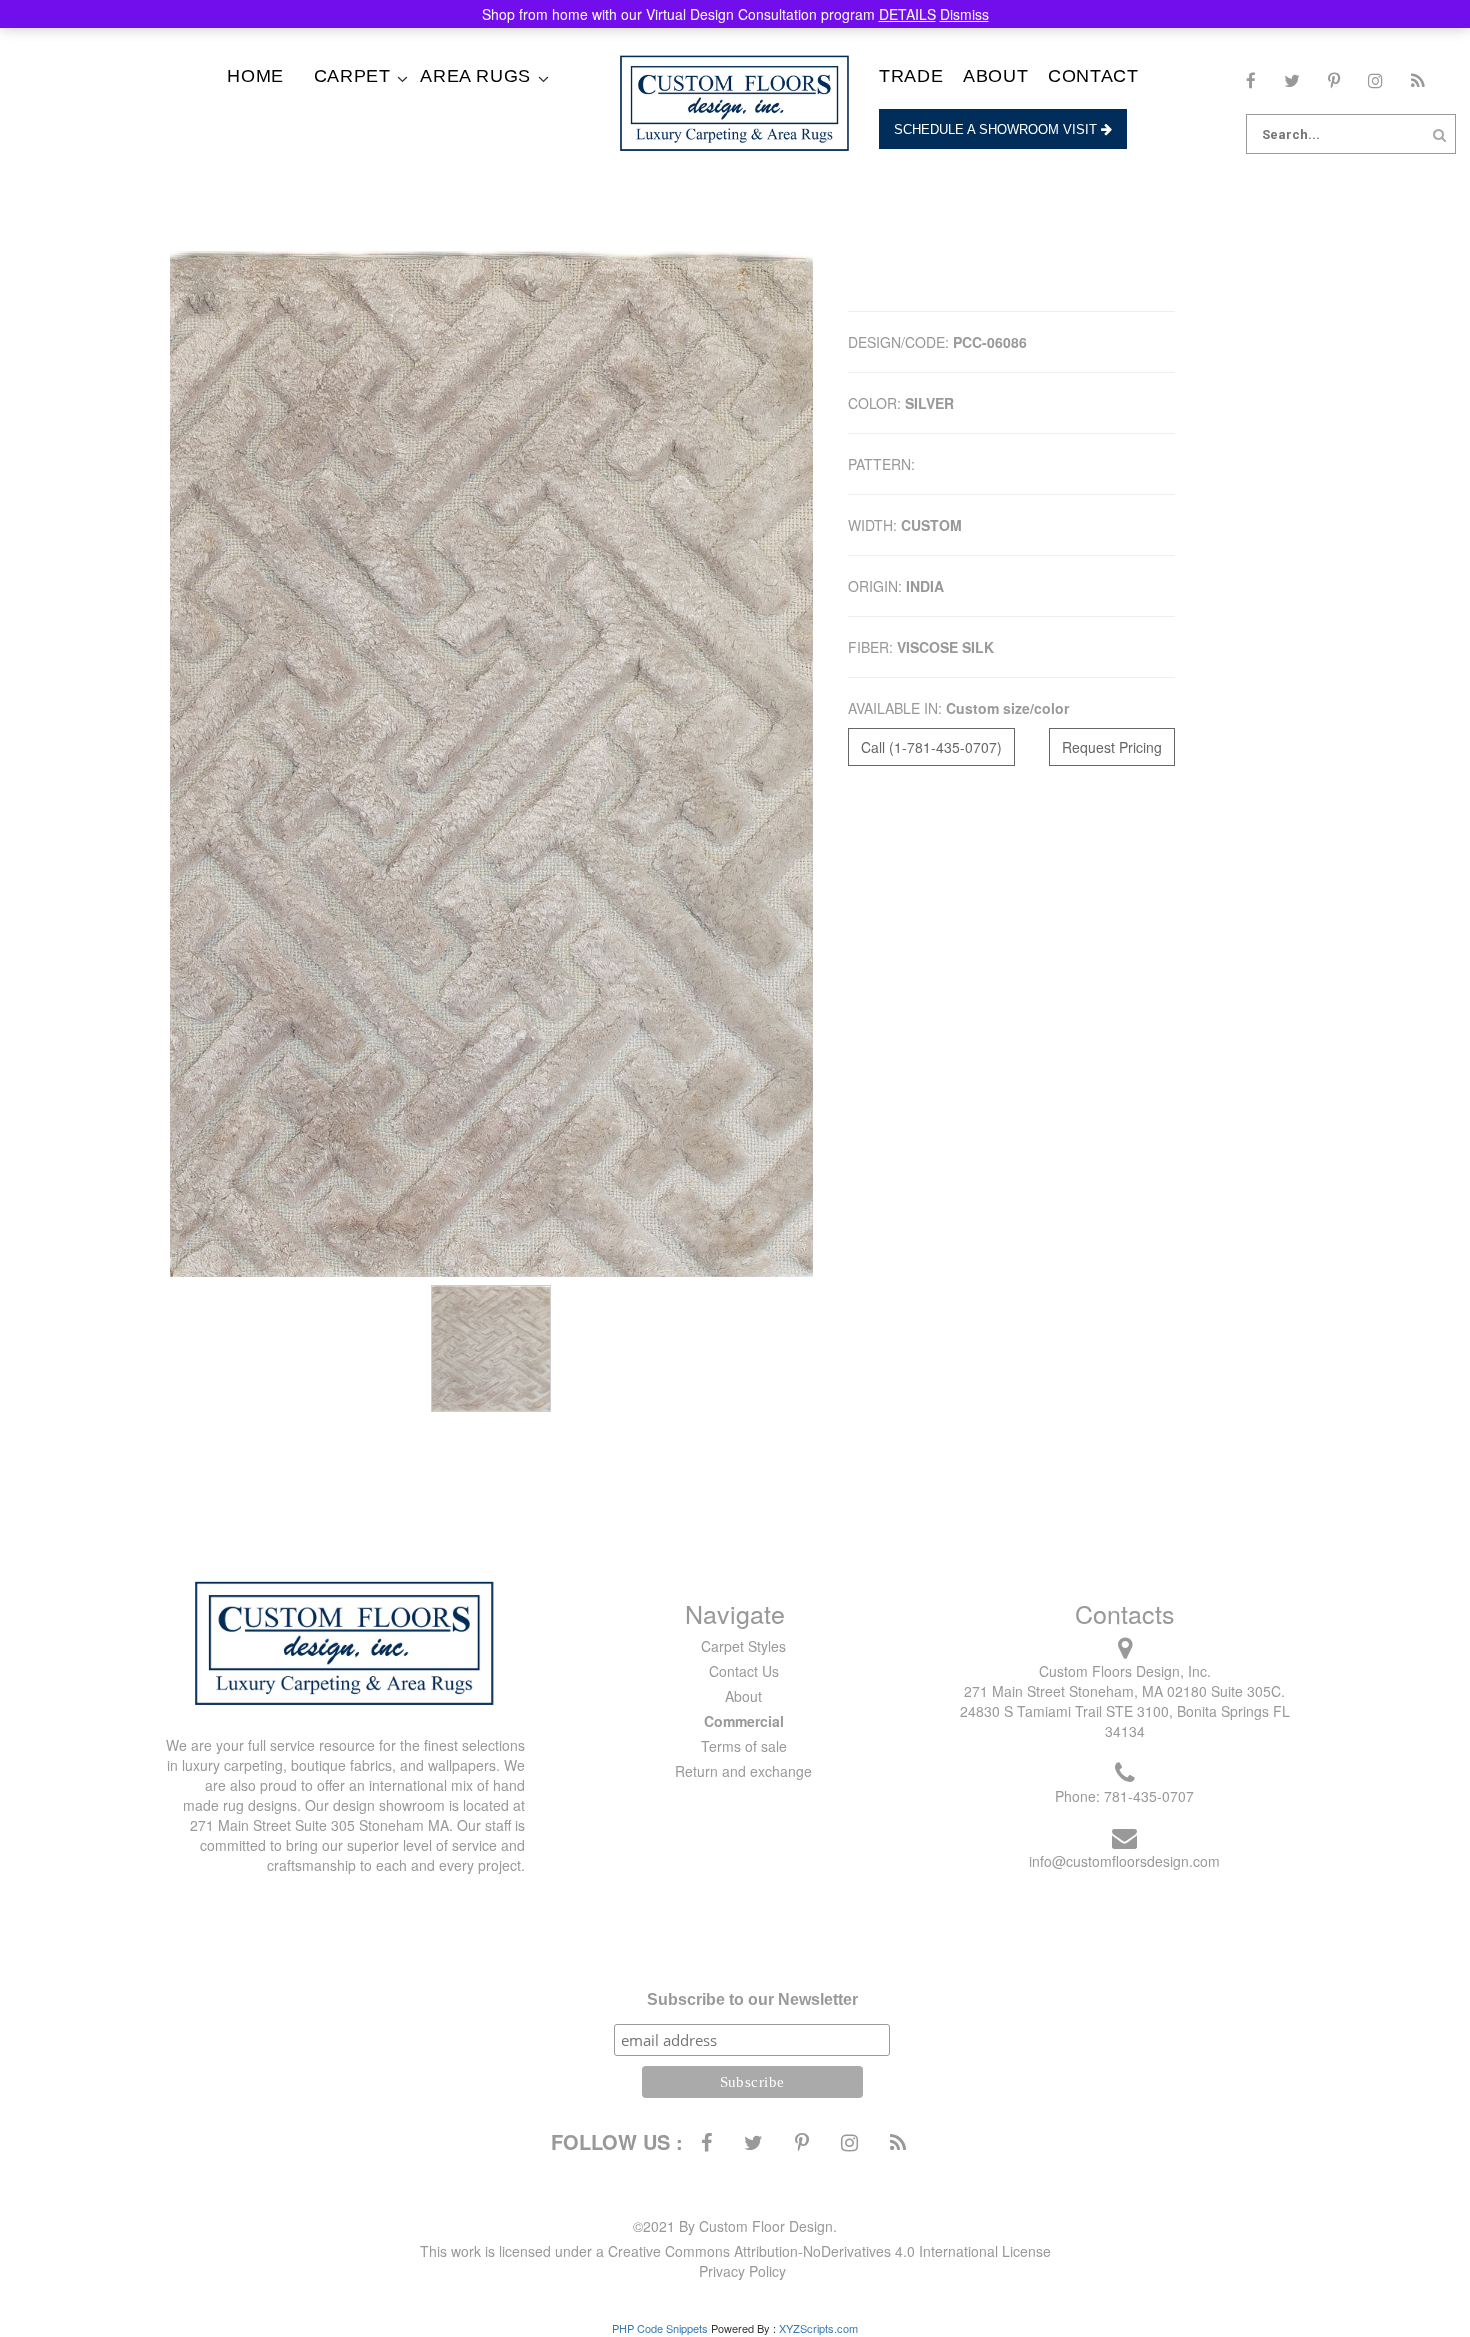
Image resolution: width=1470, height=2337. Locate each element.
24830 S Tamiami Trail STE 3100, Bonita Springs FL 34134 (1125, 1721)
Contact (1093, 76)
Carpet (352, 76)
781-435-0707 (1149, 1796)
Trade (911, 76)
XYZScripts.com (818, 2328)
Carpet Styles (743, 1646)
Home (255, 76)
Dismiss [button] (964, 14)
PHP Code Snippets (660, 2328)
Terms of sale (744, 1746)
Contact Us (744, 1671)
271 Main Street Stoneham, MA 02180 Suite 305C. (1124, 1691)
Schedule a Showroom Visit (997, 129)
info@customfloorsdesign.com (1124, 1861)
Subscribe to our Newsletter (752, 1999)
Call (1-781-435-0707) (931, 747)
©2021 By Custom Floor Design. (735, 2226)
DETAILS (907, 14)
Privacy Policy (742, 2271)
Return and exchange (743, 1771)
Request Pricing (1112, 747)
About (995, 76)
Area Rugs (475, 76)
